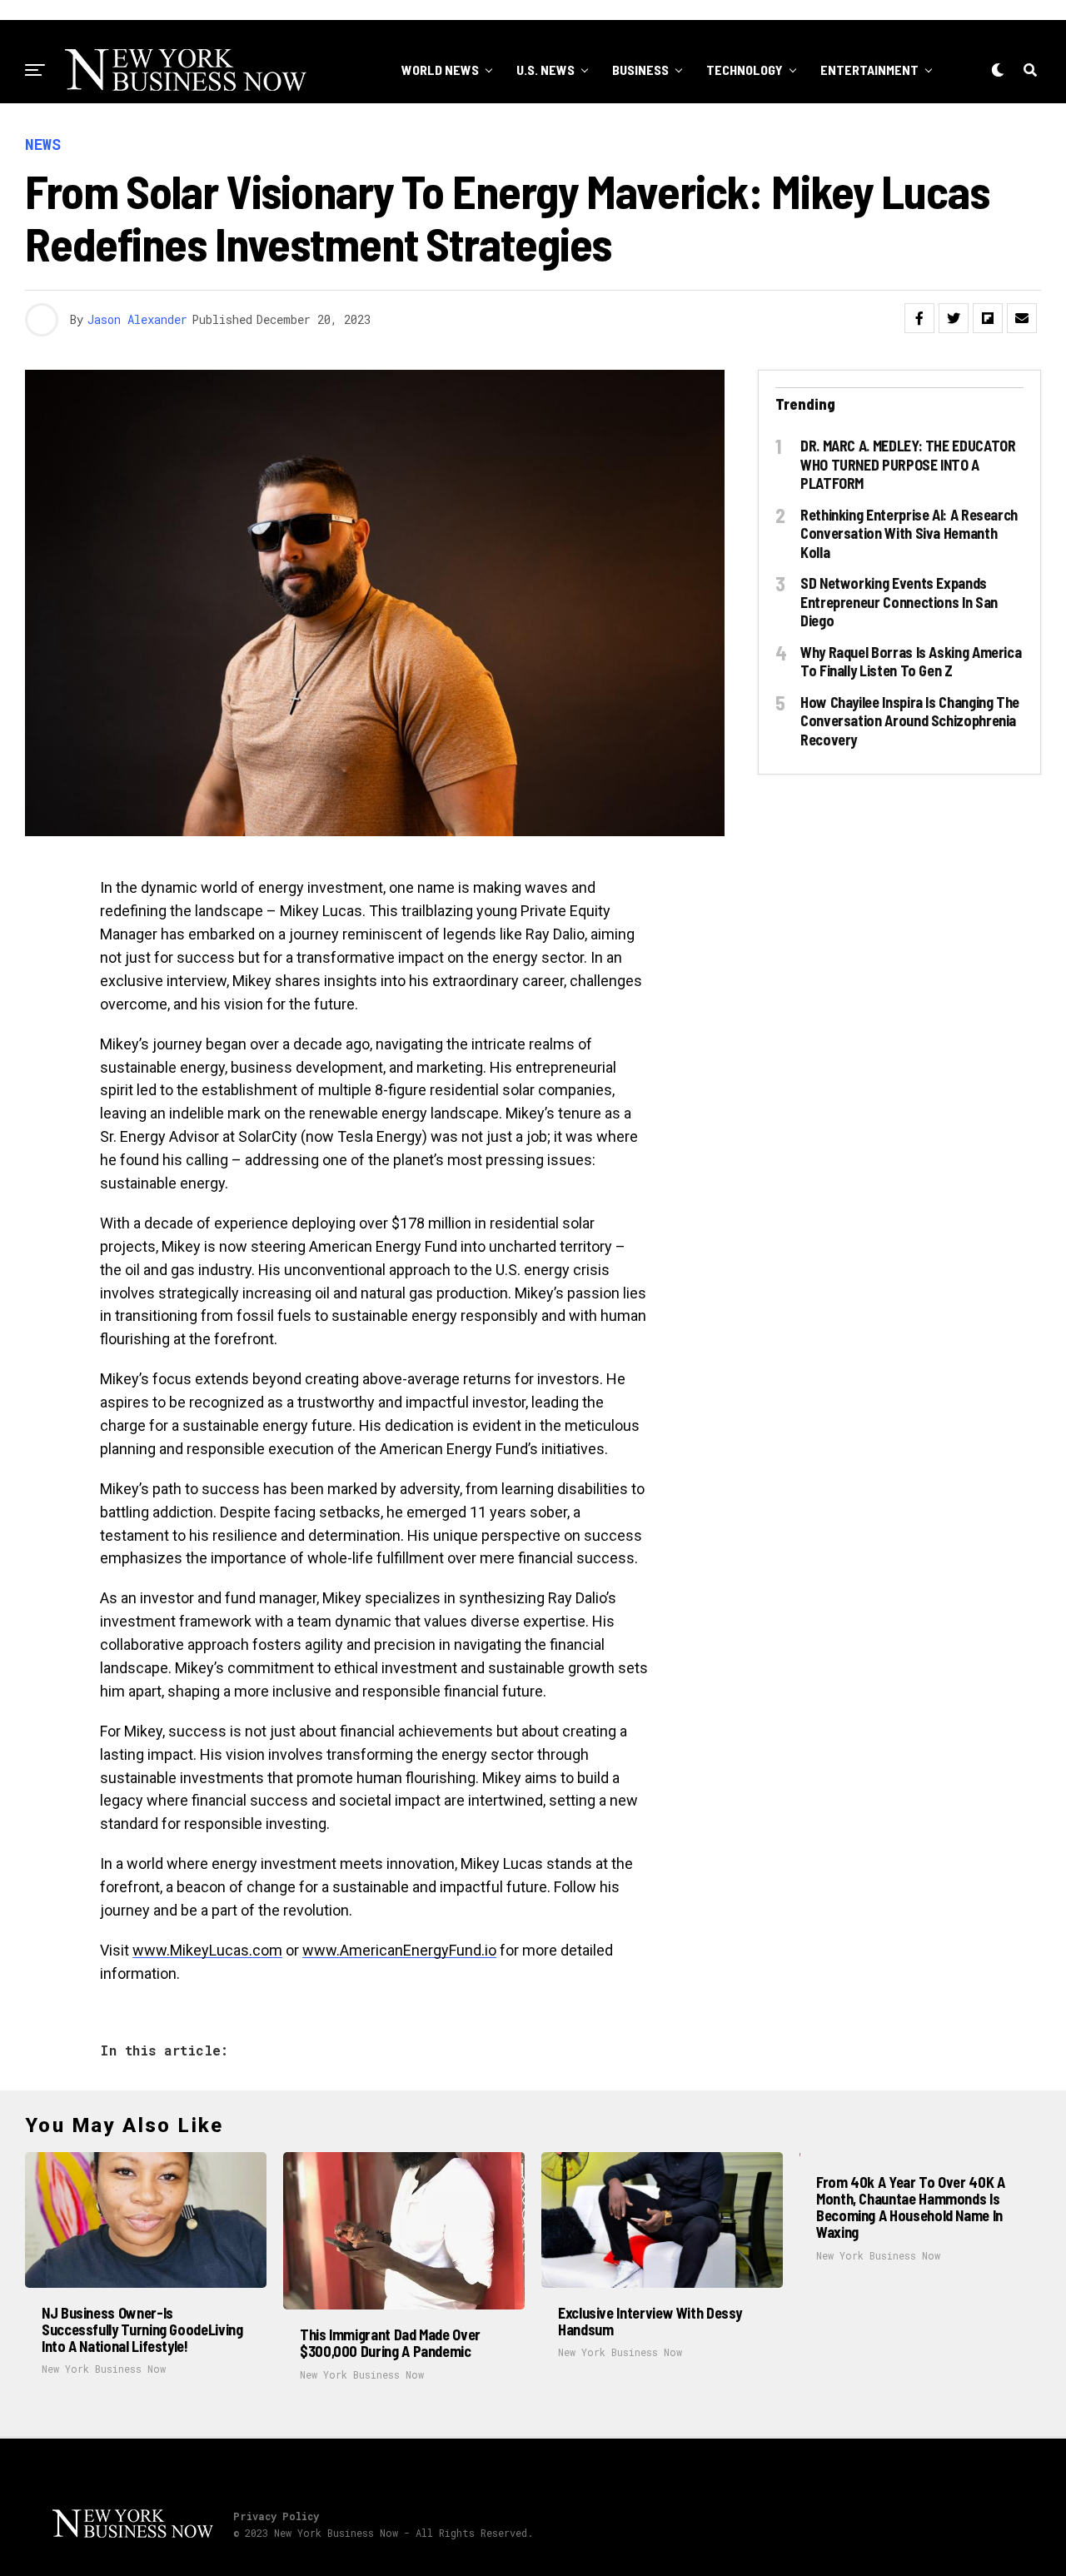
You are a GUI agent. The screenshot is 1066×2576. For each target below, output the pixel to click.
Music (660, 138)
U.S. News (545, 70)
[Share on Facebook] (919, 318)
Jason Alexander (137, 319)
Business (640, 70)
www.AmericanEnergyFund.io (399, 1950)
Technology (745, 70)
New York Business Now (104, 2369)
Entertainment (869, 70)
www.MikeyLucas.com (207, 1950)
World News (440, 70)
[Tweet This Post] (954, 318)
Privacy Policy (276, 2516)
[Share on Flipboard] (988, 318)
